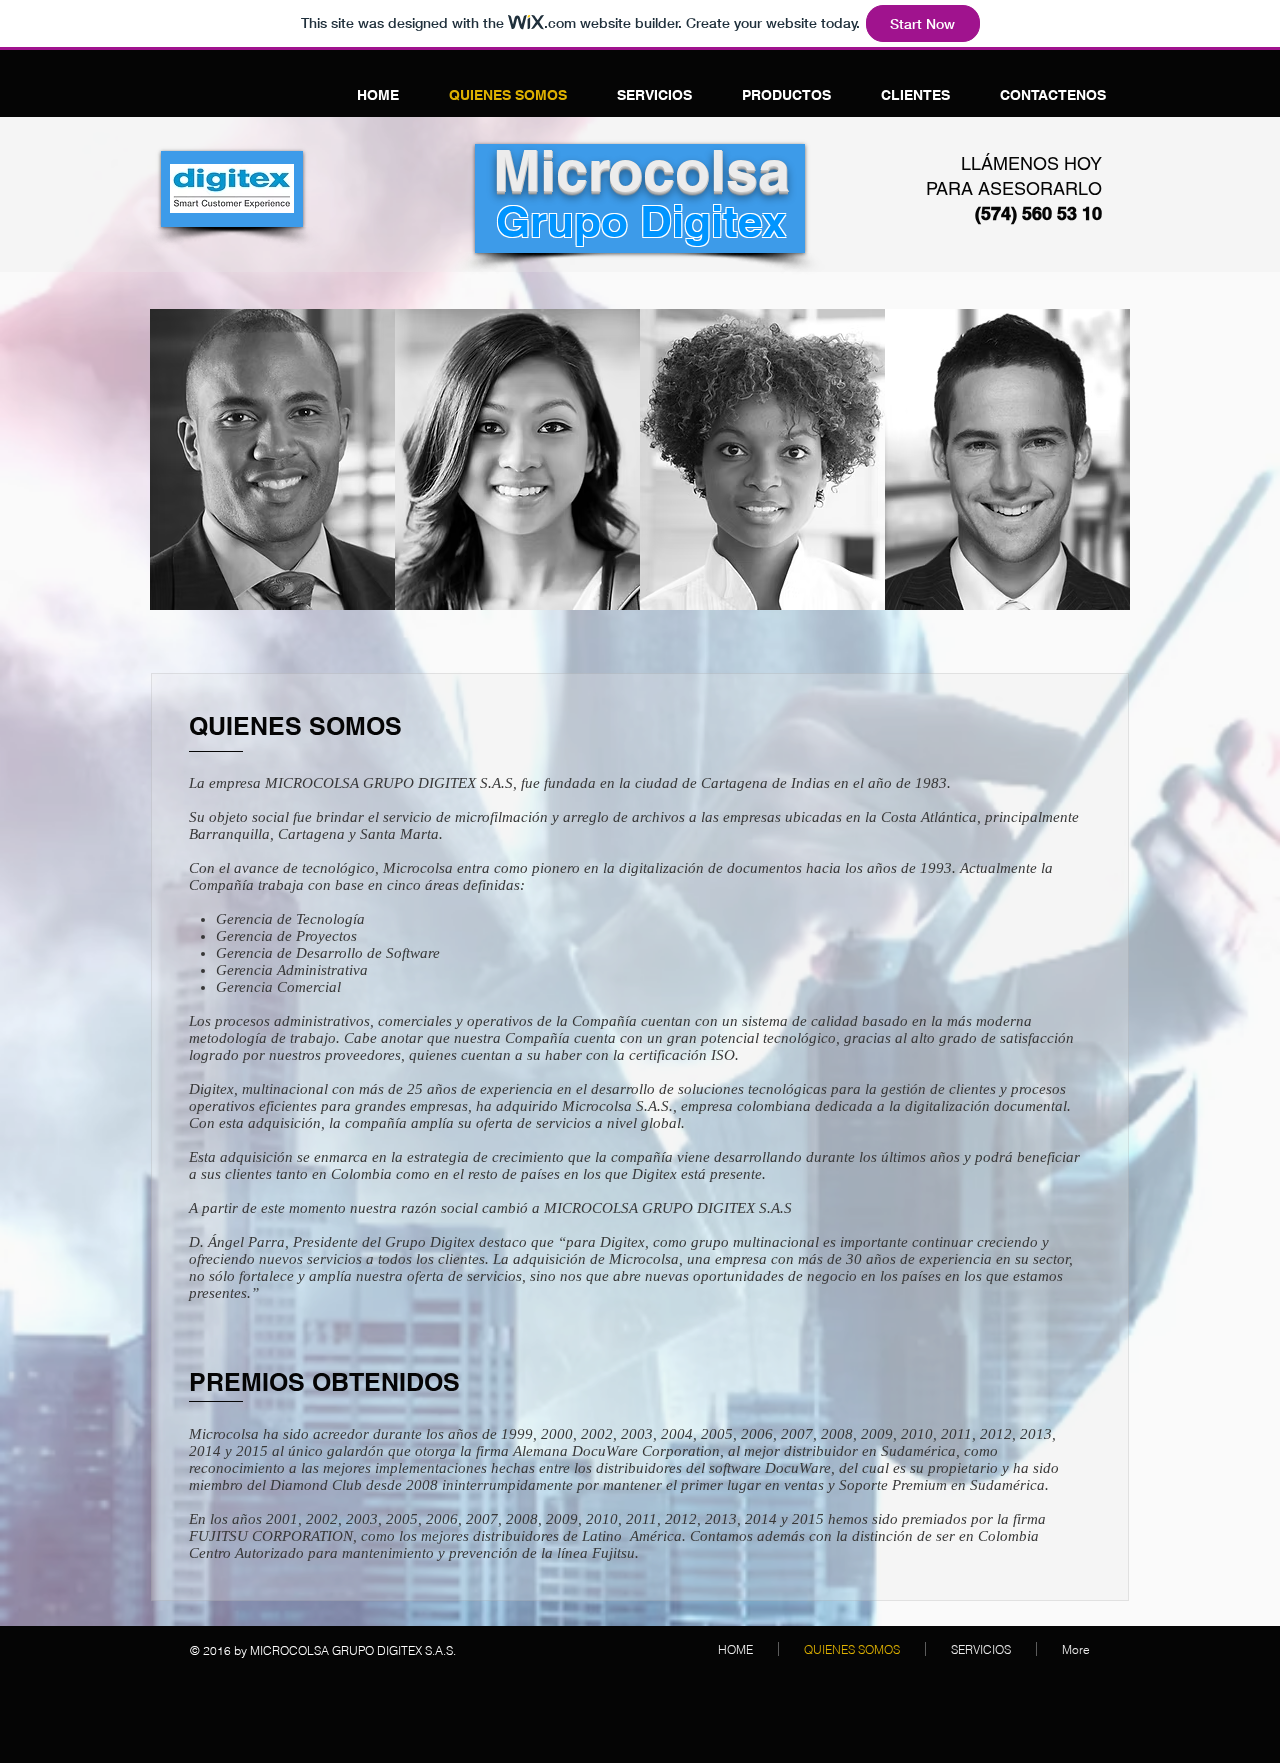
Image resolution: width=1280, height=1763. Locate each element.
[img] (272, 459)
